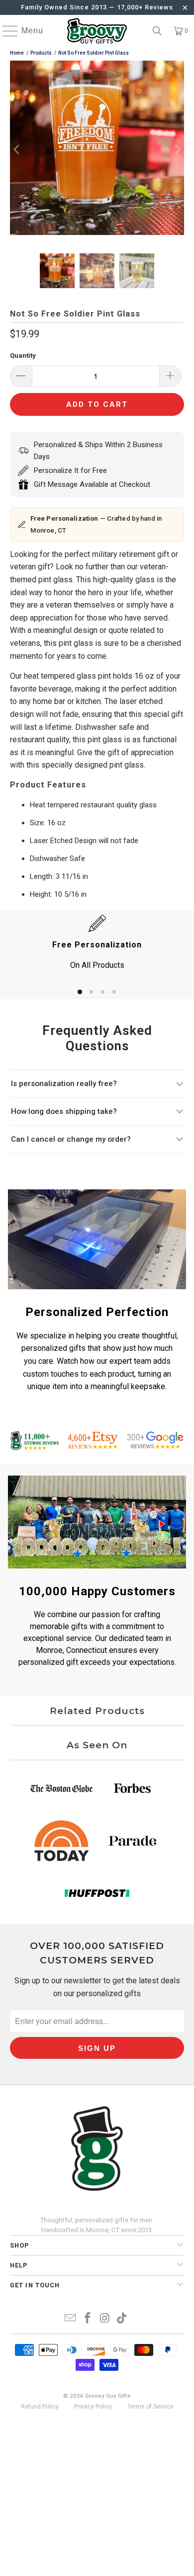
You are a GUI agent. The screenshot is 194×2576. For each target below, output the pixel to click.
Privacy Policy (93, 2407)
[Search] (157, 31)
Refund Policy (40, 2407)
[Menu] (5, 31)
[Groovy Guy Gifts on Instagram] (105, 2319)
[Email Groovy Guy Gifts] (71, 2319)
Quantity (23, 355)
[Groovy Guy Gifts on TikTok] (122, 2319)
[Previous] (17, 150)
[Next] (177, 150)
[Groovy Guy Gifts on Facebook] (88, 2319)
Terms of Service (150, 2407)
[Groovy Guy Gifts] (97, 31)
